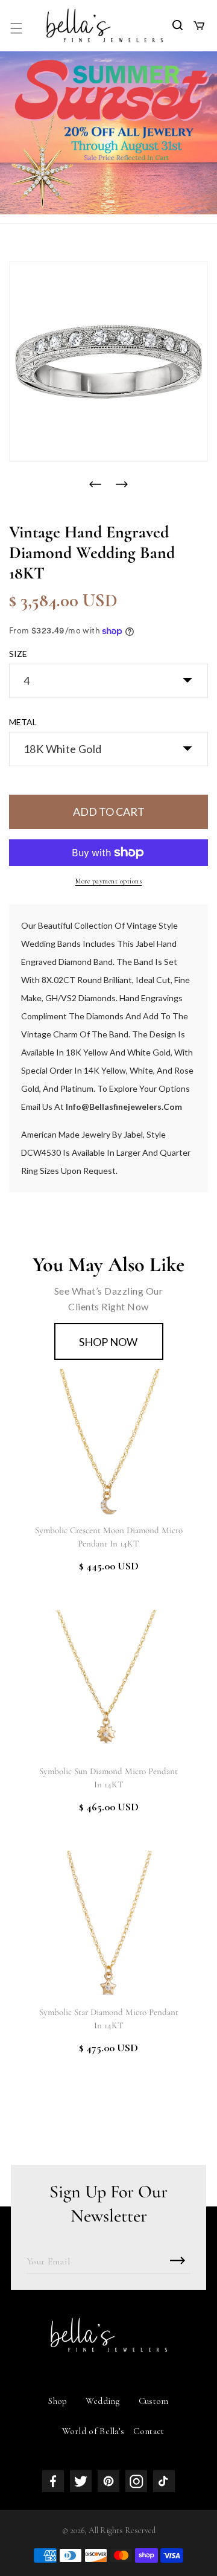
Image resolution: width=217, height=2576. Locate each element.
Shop (58, 2401)
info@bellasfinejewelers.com (124, 1107)
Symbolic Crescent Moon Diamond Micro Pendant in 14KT (109, 1537)
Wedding (103, 2401)
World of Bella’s (93, 2431)
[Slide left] (95, 484)
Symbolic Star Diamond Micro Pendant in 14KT (109, 2019)
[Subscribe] (177, 2260)
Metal (23, 722)
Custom (154, 2401)
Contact (149, 2431)
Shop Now (108, 1342)
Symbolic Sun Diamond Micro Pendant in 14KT (108, 1778)
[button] (16, 28)
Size (18, 654)
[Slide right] (122, 484)
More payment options (108, 881)
